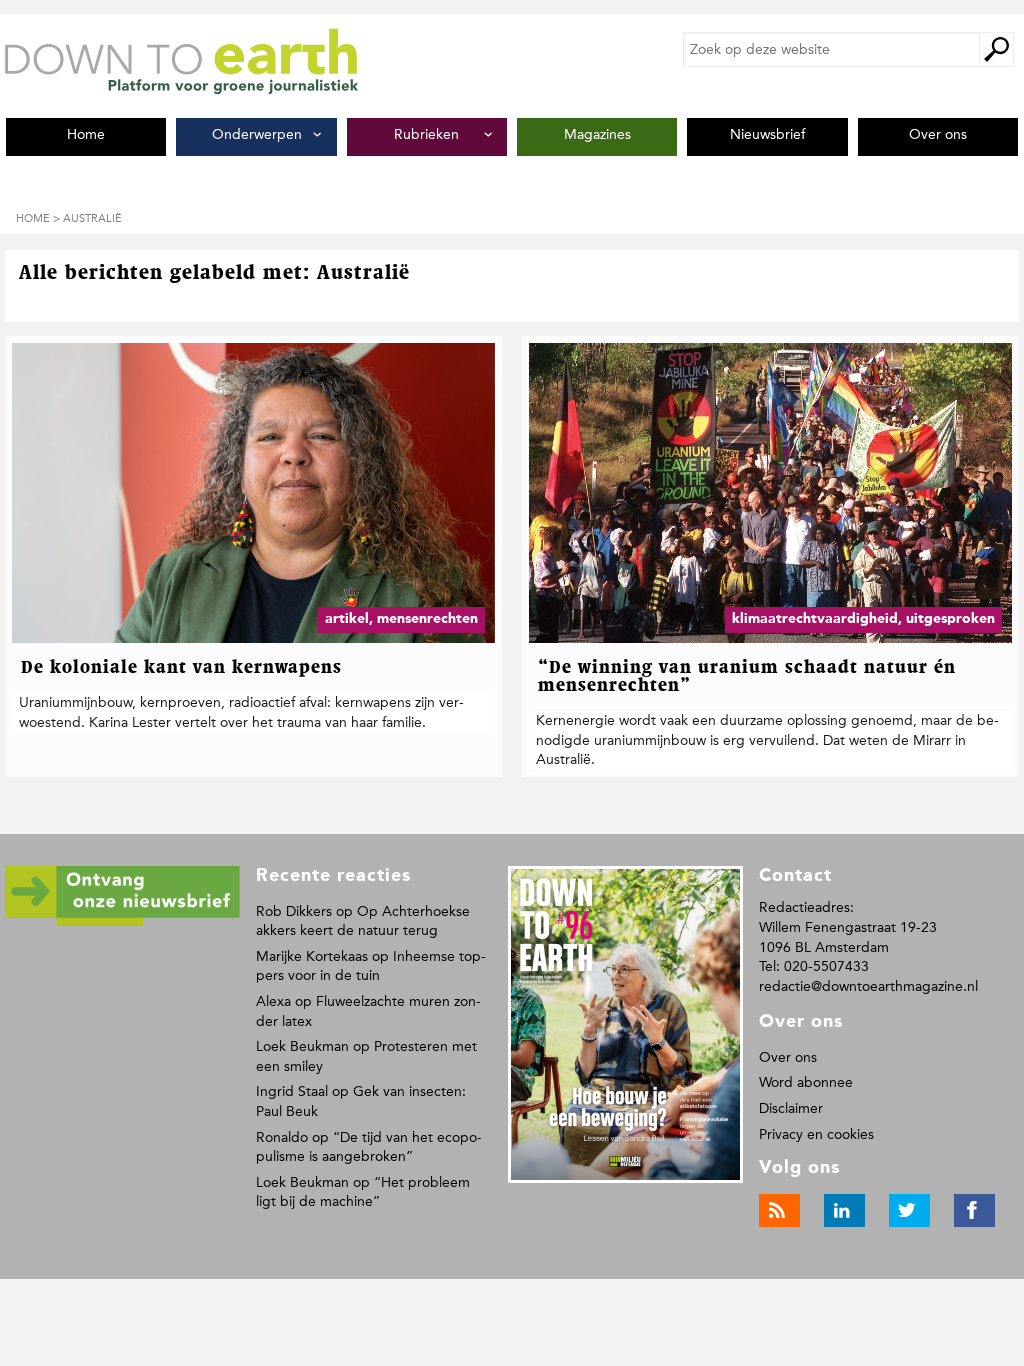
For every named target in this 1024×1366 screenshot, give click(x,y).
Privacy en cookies (816, 1134)
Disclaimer (791, 1108)
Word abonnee (806, 1082)
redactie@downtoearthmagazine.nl (868, 986)
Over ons (788, 1057)
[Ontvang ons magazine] (122, 922)
